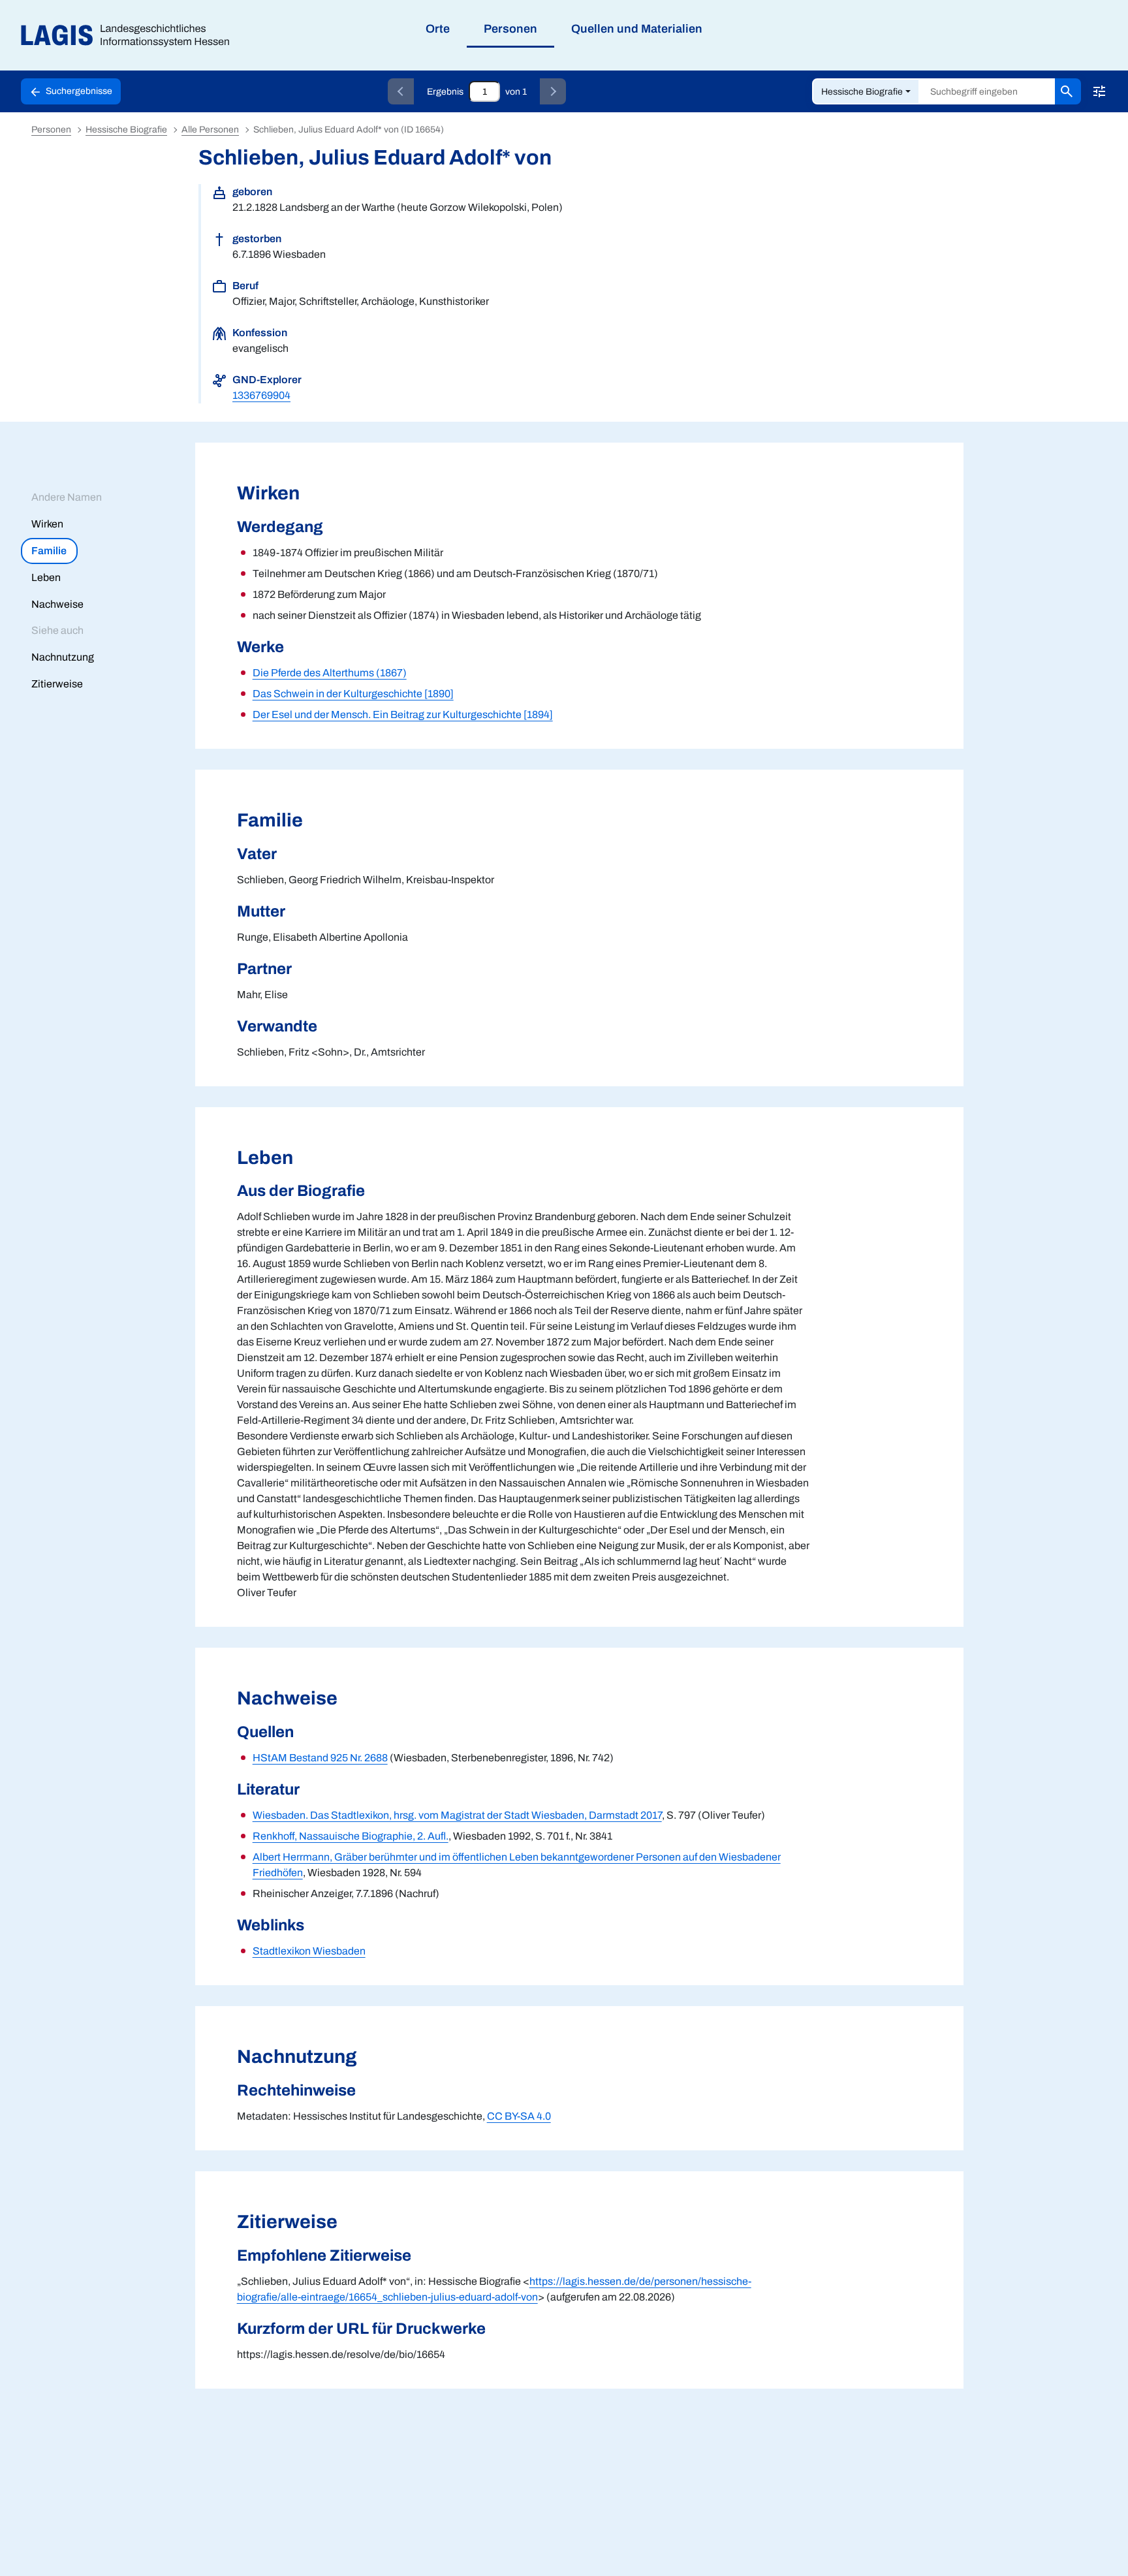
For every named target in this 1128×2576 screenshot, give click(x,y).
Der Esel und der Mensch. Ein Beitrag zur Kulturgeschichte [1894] (403, 715)
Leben (46, 577)
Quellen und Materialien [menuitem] (637, 29)
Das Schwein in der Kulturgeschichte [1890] (353, 694)
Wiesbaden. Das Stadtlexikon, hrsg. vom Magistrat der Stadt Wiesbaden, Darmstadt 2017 (457, 1815)
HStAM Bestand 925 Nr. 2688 (320, 1758)
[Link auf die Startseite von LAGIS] (130, 36)
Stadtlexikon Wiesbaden (309, 1951)
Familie (49, 551)
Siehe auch (57, 630)
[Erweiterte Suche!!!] (1099, 91)
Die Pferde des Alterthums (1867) (330, 673)
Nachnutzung (63, 657)
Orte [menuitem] (438, 29)
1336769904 (261, 395)
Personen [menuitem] (510, 29)
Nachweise (57, 604)
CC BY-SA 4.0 (519, 2116)
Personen (51, 130)
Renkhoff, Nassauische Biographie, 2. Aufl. (351, 1836)
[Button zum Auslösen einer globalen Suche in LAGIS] (1068, 91)
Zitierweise (57, 684)
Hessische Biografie (862, 92)
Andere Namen (67, 497)
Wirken (47, 524)
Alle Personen (210, 130)
